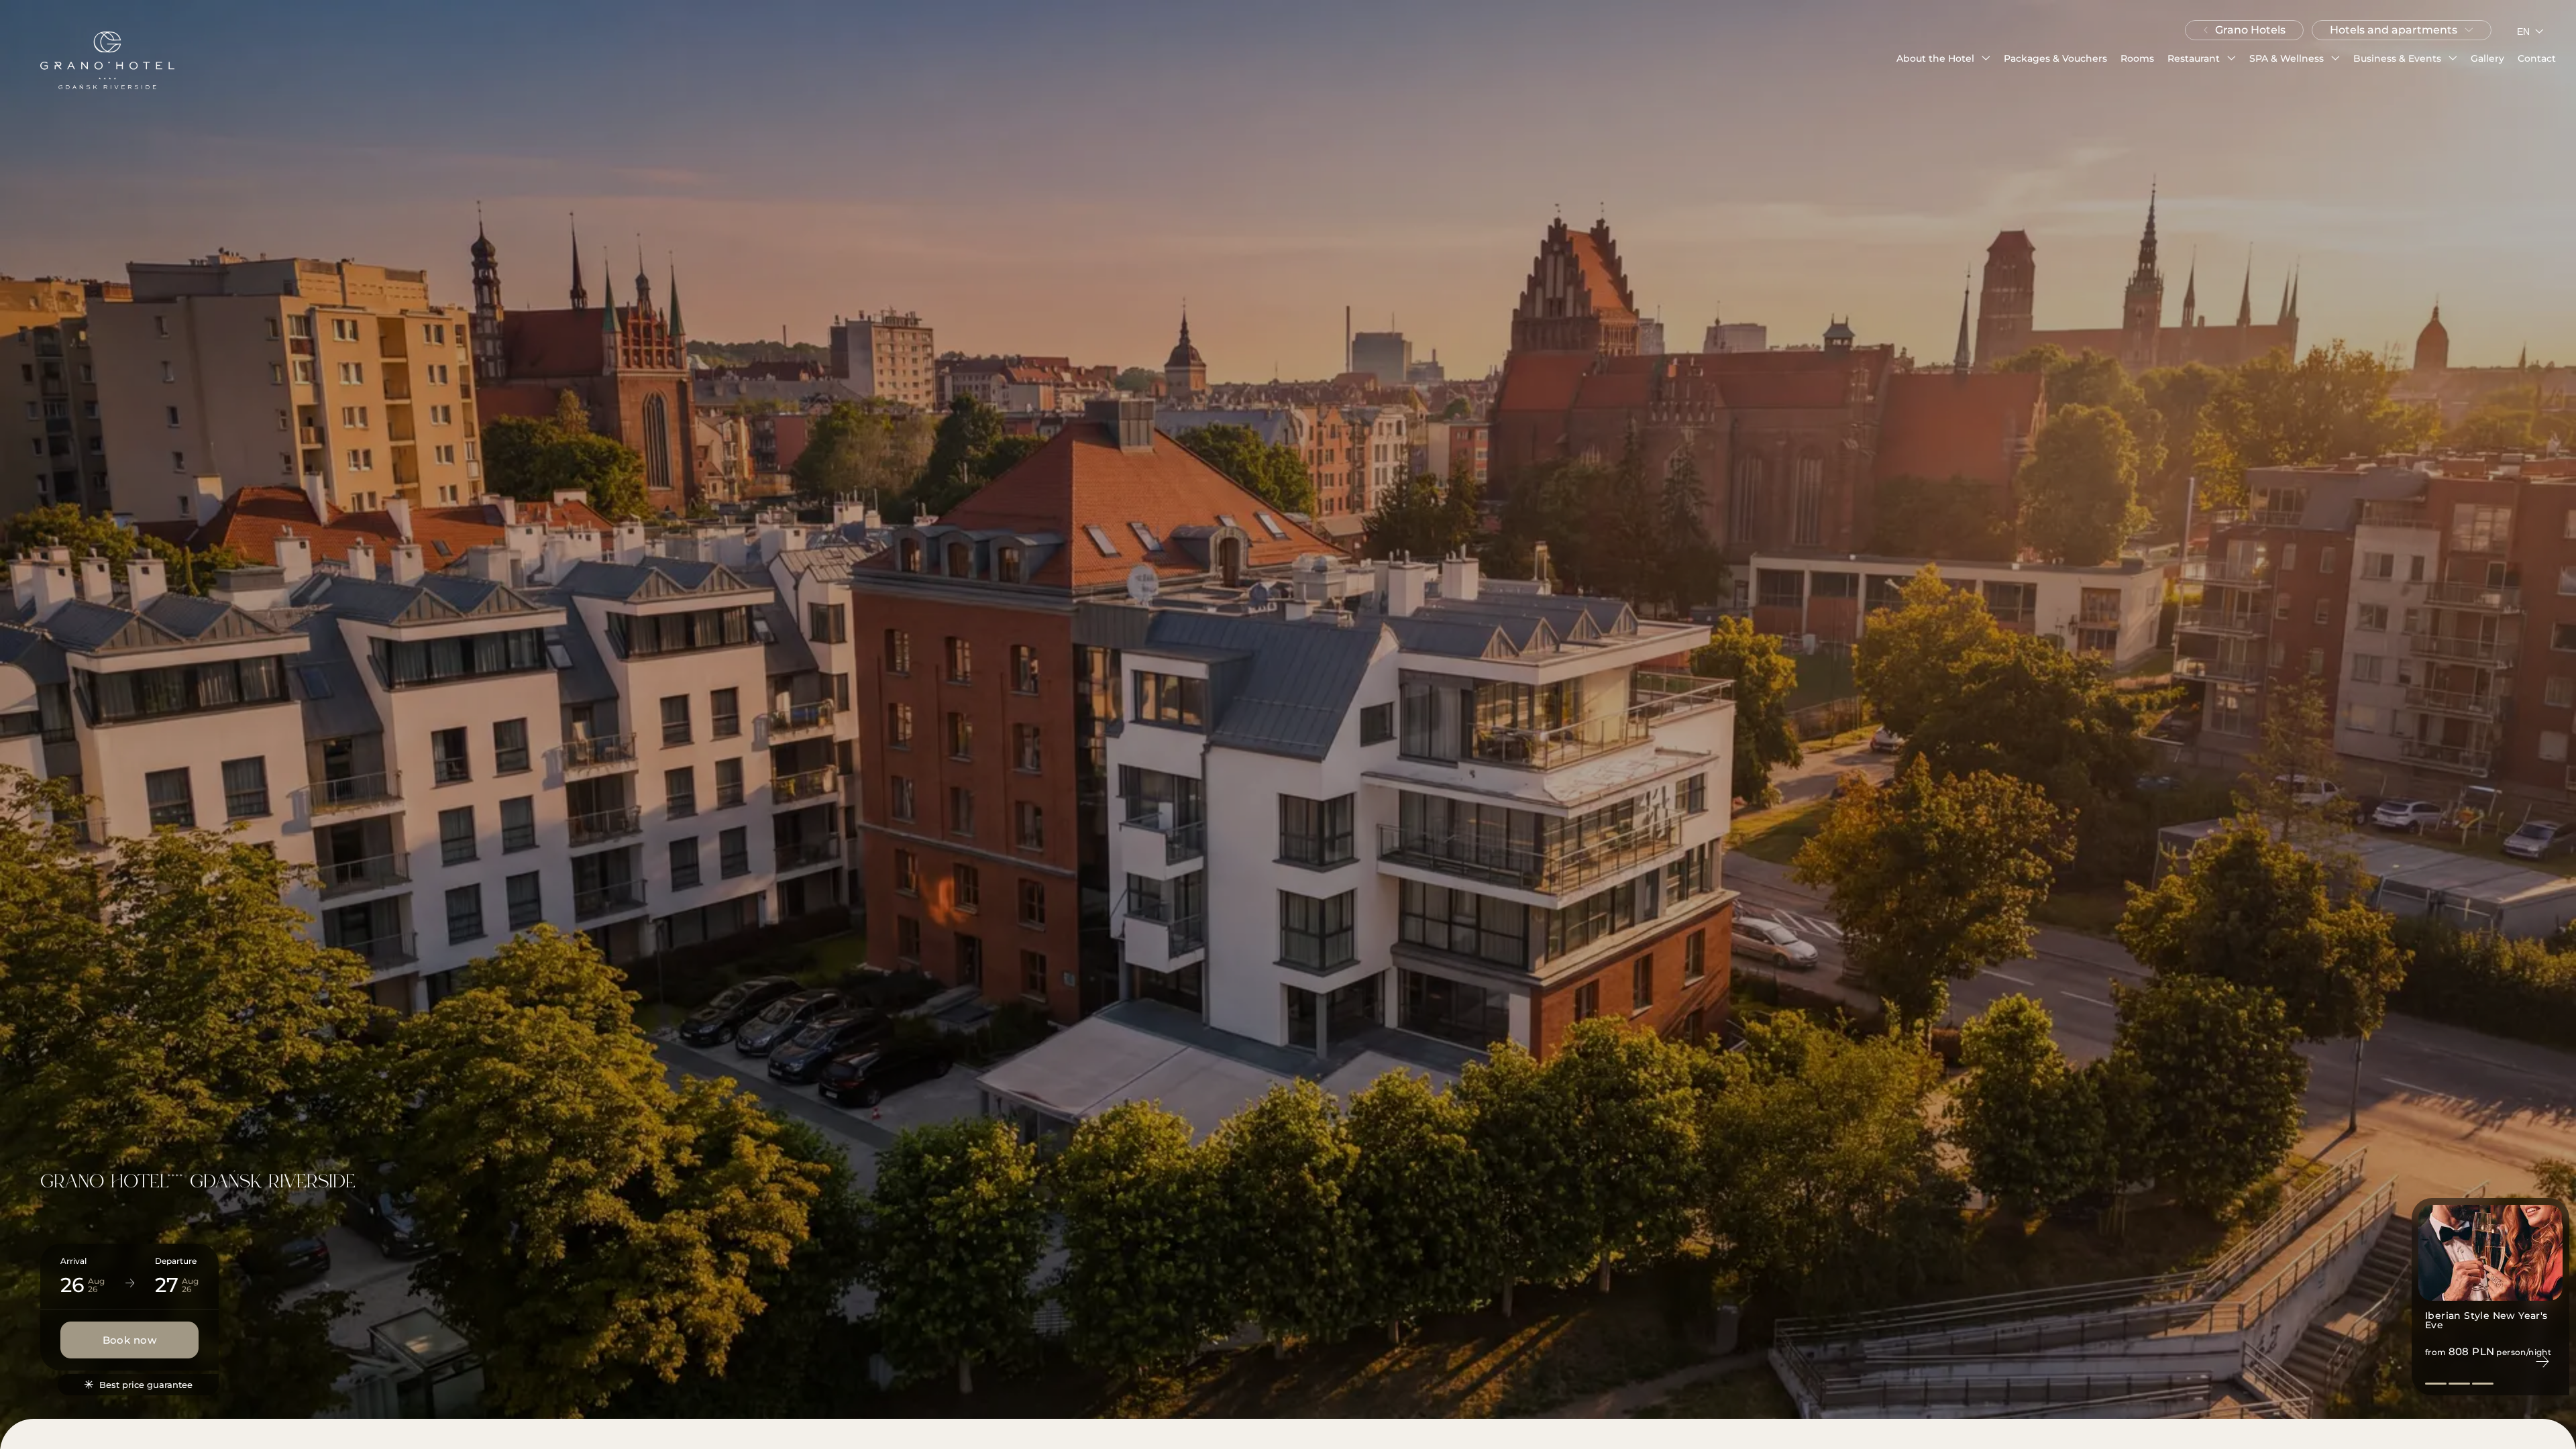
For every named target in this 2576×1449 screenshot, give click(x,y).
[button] (1943, 58)
